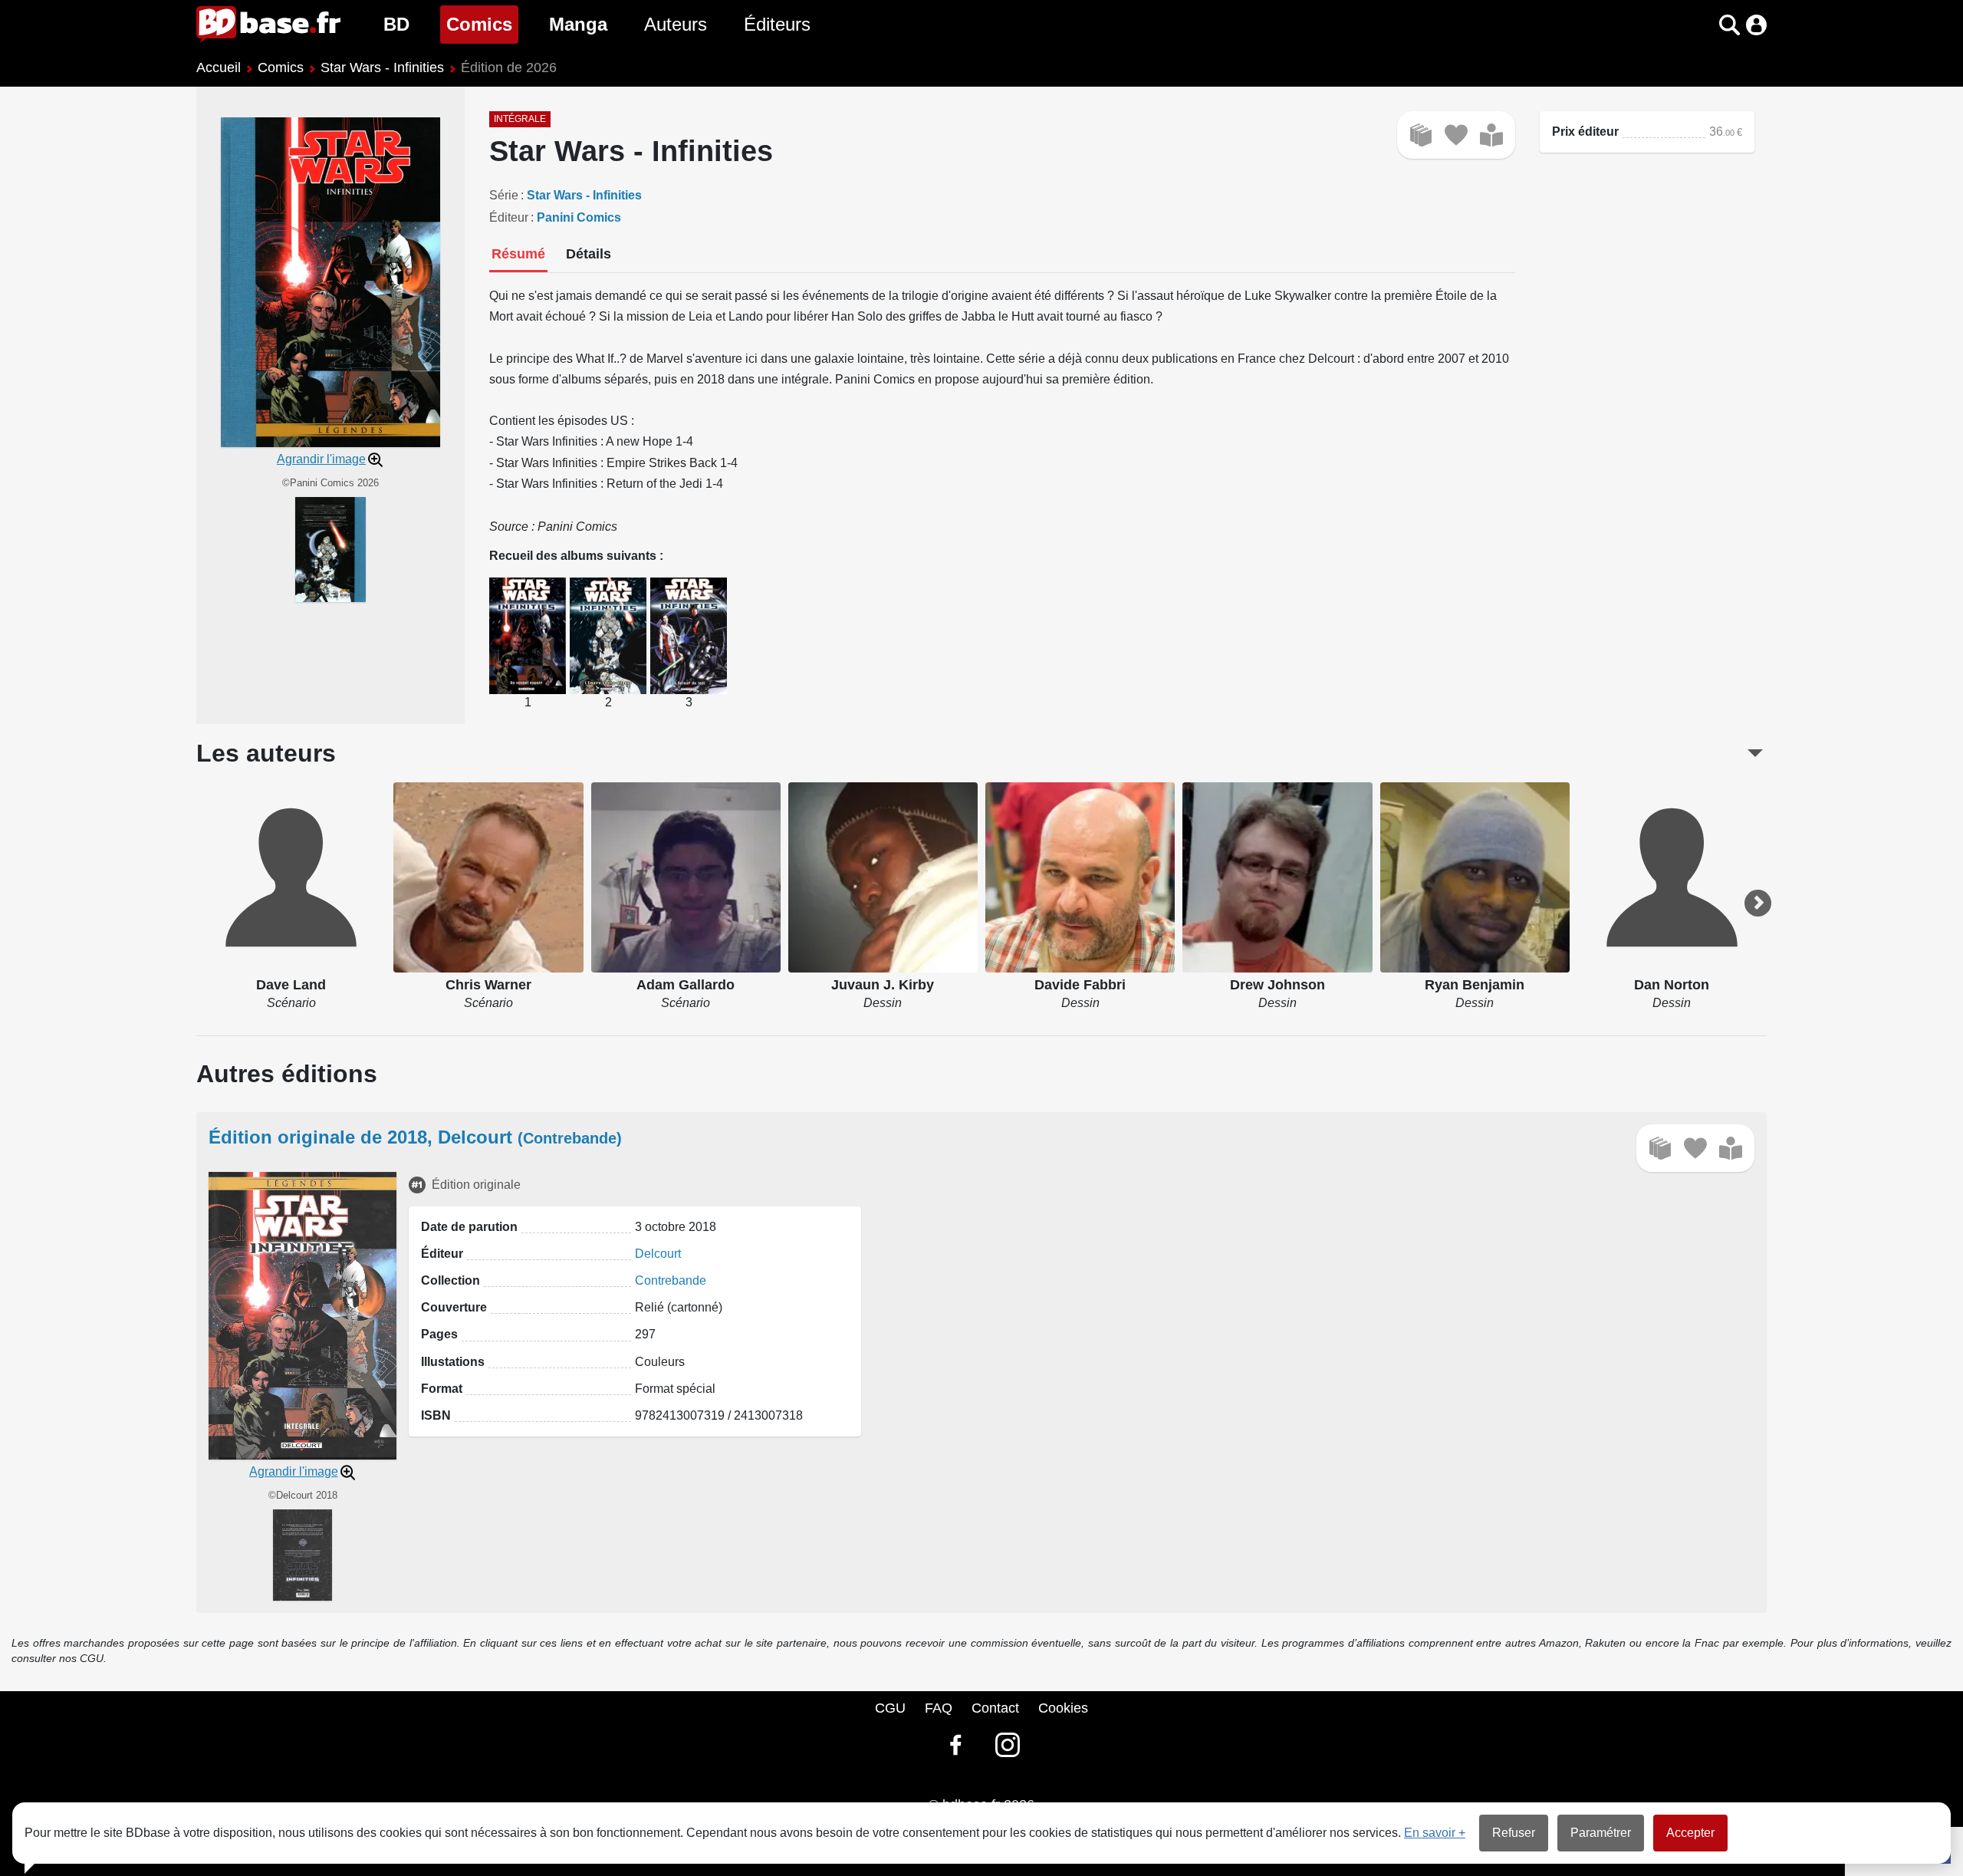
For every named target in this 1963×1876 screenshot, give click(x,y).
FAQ (939, 1708)
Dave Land (291, 985)
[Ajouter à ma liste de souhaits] (1456, 135)
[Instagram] (1008, 1745)
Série (504, 195)
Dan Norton (1672, 985)
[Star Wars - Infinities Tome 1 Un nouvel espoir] (528, 635)
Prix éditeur (1585, 132)
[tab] (518, 255)
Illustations (453, 1362)
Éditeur (509, 217)
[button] (1703, 25)
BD (396, 24)
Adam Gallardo (686, 985)
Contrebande (671, 1280)
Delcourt (658, 1254)
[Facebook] (955, 1745)
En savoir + (1435, 1833)
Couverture (454, 1307)
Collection (450, 1280)
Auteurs (676, 24)
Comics (482, 24)
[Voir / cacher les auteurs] (1755, 753)
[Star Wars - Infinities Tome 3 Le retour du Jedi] (689, 635)
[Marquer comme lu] (1491, 135)
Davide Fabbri (1080, 985)
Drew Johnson (1277, 985)
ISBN (436, 1415)
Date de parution (469, 1227)
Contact (995, 1708)
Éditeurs (777, 24)
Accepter (1690, 1833)
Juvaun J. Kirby (883, 985)
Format (442, 1389)
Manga (578, 24)
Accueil (219, 67)
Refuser (1514, 1833)
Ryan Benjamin (1475, 985)
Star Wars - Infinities (382, 67)
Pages (439, 1334)
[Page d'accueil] (268, 25)
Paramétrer (1601, 1833)
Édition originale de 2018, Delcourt (415, 1137)
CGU (890, 1708)
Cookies (1063, 1708)
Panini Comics (579, 217)
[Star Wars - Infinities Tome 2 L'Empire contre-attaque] (608, 635)
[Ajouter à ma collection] (1421, 135)
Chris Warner (488, 985)
